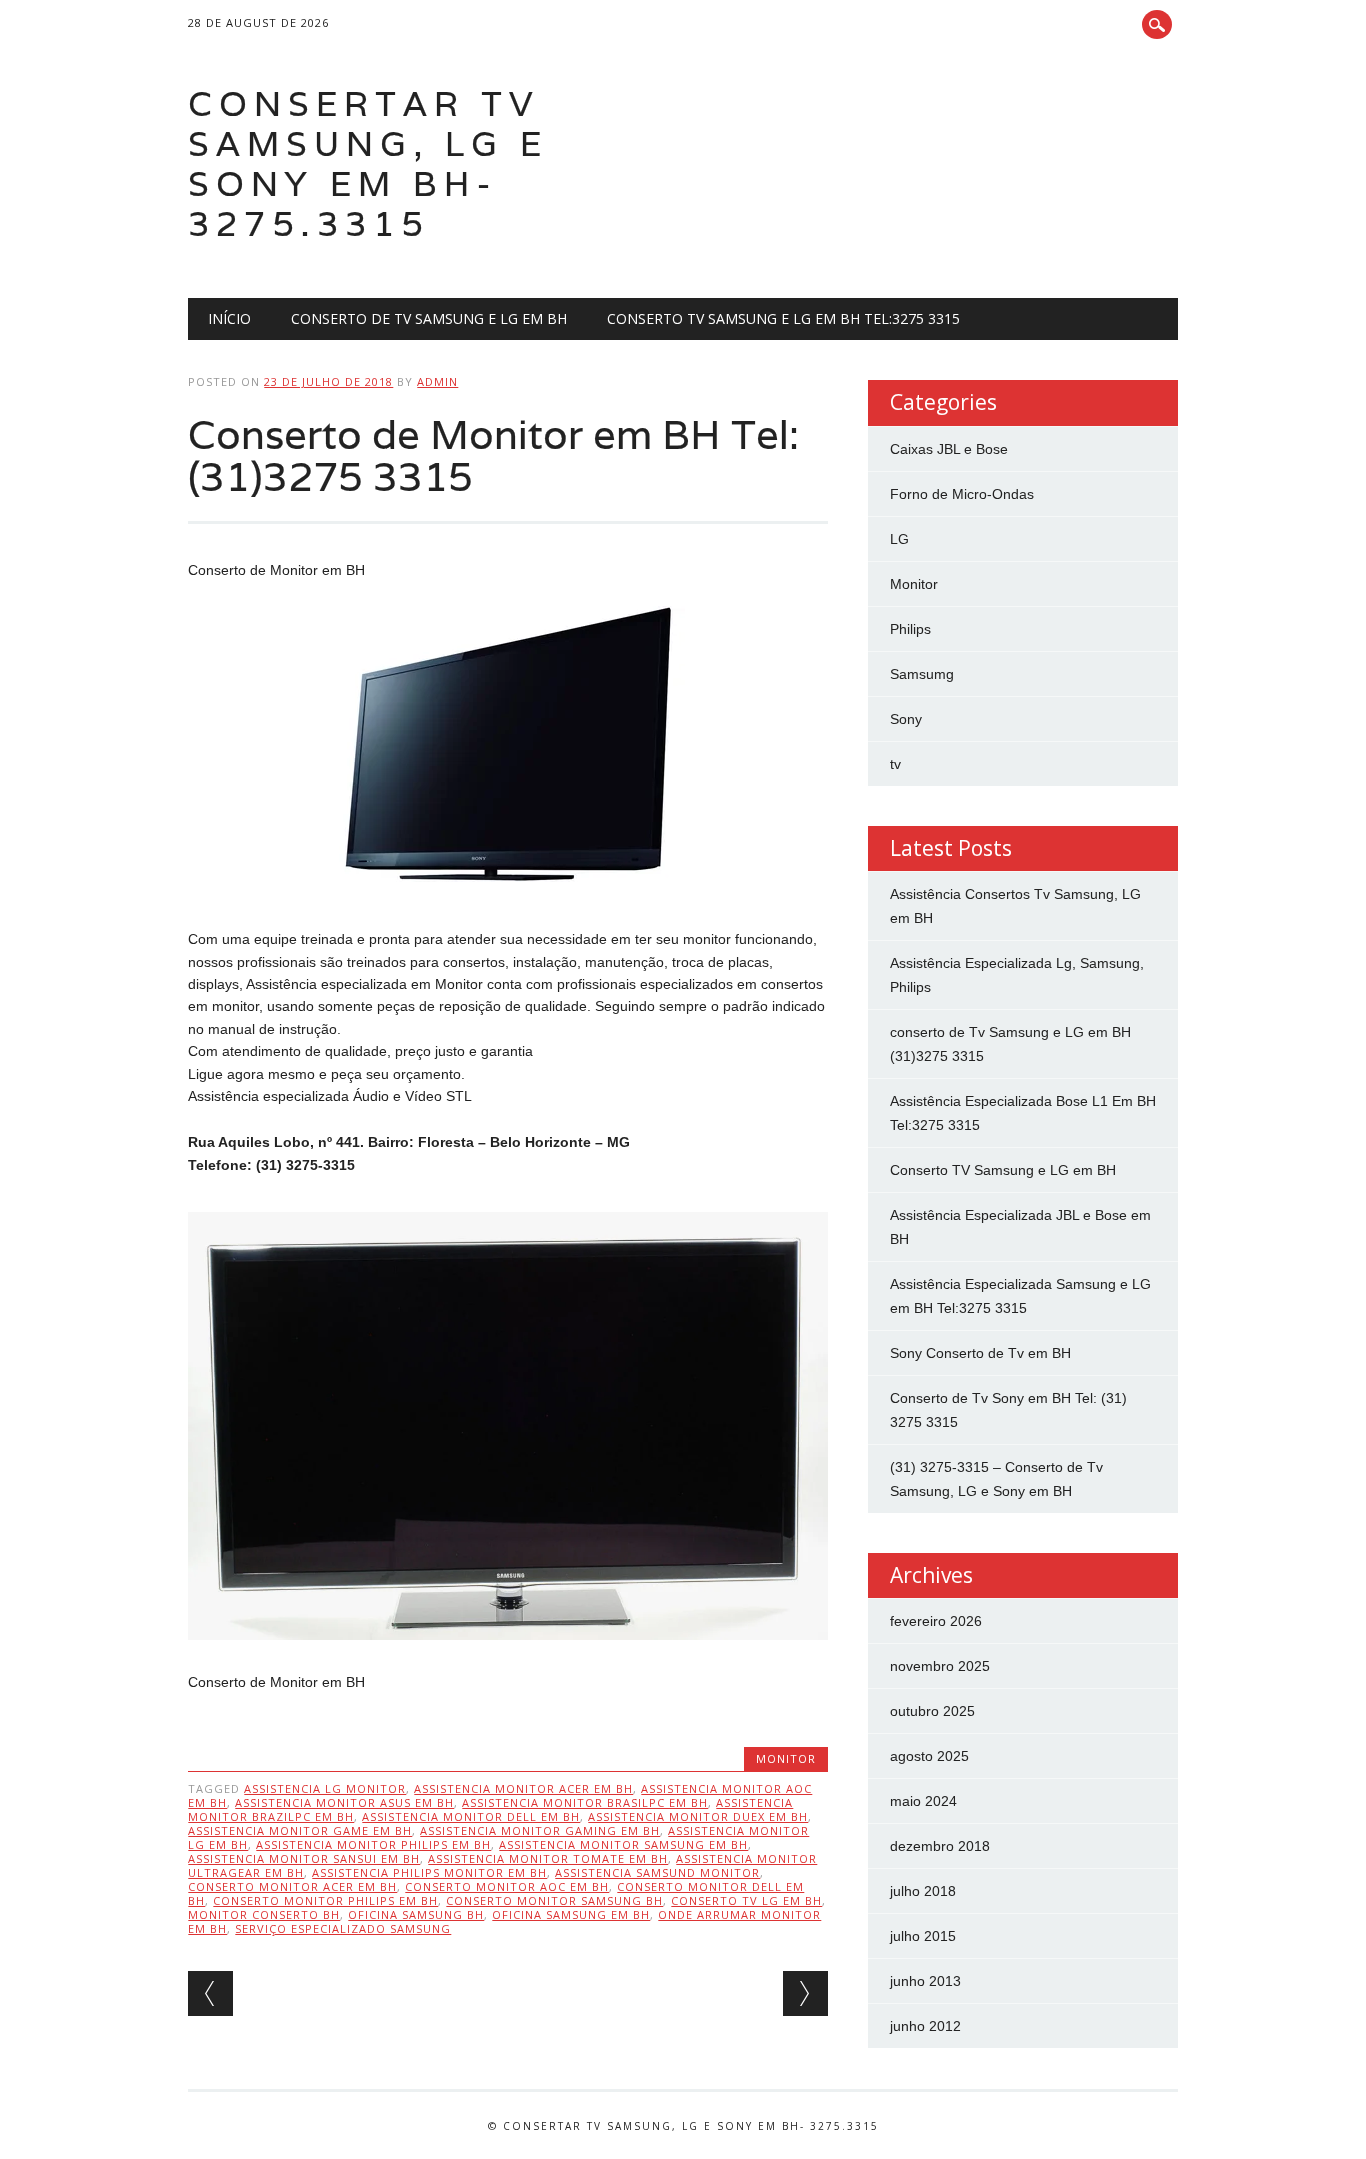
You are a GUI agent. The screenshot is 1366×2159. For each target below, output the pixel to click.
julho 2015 (923, 1936)
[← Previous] (210, 1993)
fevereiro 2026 (936, 1621)
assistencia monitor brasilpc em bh (585, 1802)
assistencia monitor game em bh (300, 1830)
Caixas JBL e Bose (949, 449)
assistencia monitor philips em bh (373, 1844)
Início (229, 318)
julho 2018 (923, 1891)
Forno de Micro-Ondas (962, 494)
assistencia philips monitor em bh (429, 1872)
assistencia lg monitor (325, 1788)
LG (899, 539)
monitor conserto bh (264, 1914)
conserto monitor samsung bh (554, 1900)
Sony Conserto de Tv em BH (980, 1353)
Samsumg (922, 674)
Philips (910, 629)
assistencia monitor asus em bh (344, 1802)
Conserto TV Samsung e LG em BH (1003, 1170)
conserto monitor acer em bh (292, 1886)
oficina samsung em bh (571, 1914)
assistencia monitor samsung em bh (623, 1844)
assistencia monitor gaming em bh (540, 1830)
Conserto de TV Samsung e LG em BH (429, 318)
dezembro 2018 (940, 1846)
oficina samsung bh (416, 1914)
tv (895, 764)
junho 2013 (925, 1981)
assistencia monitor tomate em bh (548, 1858)
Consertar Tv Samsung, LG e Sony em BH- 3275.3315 (368, 163)
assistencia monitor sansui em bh (304, 1858)
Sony (906, 719)
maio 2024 (923, 1801)
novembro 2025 (940, 1666)
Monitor (786, 1758)
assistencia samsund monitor (657, 1872)
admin (437, 381)
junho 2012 (925, 2026)
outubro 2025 (932, 1711)
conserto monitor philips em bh (325, 1900)
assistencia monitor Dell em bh (471, 1816)
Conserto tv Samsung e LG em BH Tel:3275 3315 (783, 318)
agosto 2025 (929, 1756)
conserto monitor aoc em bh (507, 1886)
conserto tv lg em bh (746, 1900)
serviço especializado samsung (343, 1928)
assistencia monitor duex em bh (698, 1816)
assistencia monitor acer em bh (523, 1788)
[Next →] (805, 1993)
